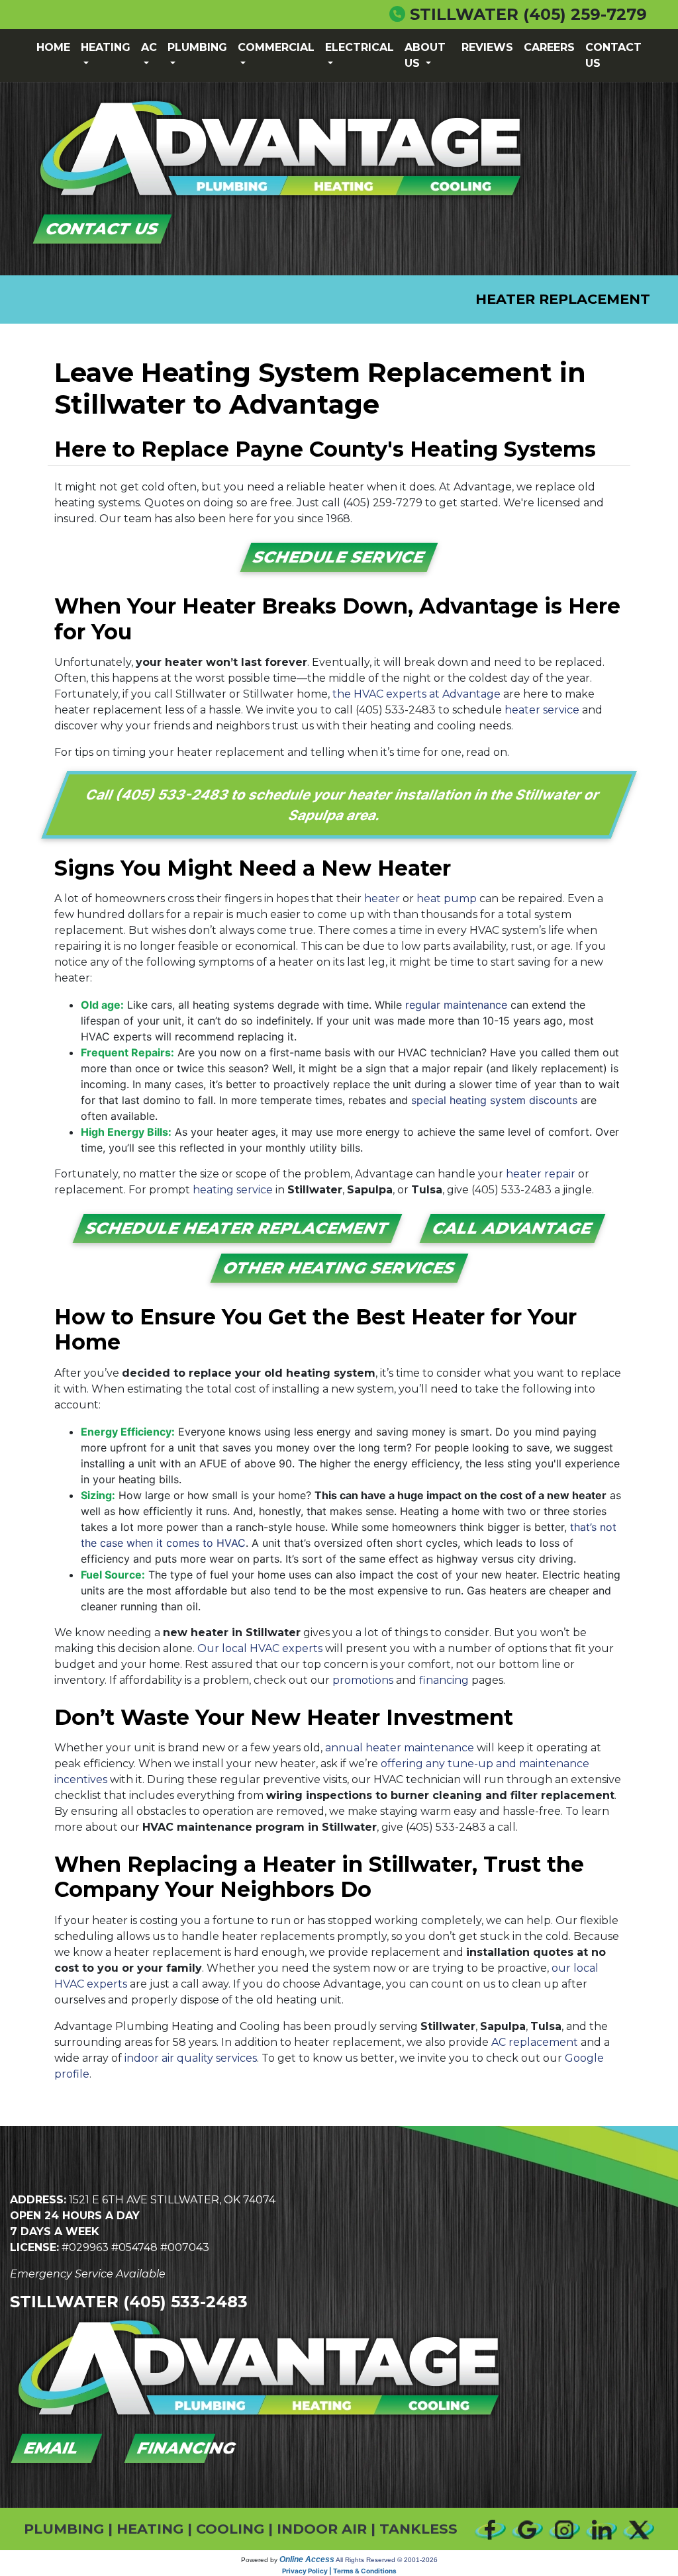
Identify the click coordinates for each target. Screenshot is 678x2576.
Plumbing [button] (197, 47)
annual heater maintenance (400, 1748)
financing (444, 1680)
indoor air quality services (191, 2058)
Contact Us (613, 55)
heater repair (541, 1174)
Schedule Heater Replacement (237, 1228)
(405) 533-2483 (396, 710)
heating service (233, 1190)
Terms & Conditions (365, 2571)
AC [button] (149, 47)
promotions (363, 1680)
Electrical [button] (360, 47)
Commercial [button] (276, 47)
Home (53, 47)
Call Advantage (513, 1228)
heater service (542, 710)
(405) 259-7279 (585, 14)
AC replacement (535, 2042)
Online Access (307, 2559)
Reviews (487, 47)
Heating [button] (106, 47)
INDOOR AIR (322, 2529)
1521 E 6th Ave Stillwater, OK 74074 (172, 2200)
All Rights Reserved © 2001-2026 (387, 2560)
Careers (549, 47)
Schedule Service (339, 557)
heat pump (447, 898)
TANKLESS (418, 2529)
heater (382, 898)
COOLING (230, 2529)
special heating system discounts (494, 1100)
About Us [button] (425, 55)
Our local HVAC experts (260, 1648)
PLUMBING (64, 2529)
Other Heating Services (339, 1268)
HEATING (150, 2529)
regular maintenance (456, 1005)
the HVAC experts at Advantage (416, 694)
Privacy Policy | (308, 2571)
